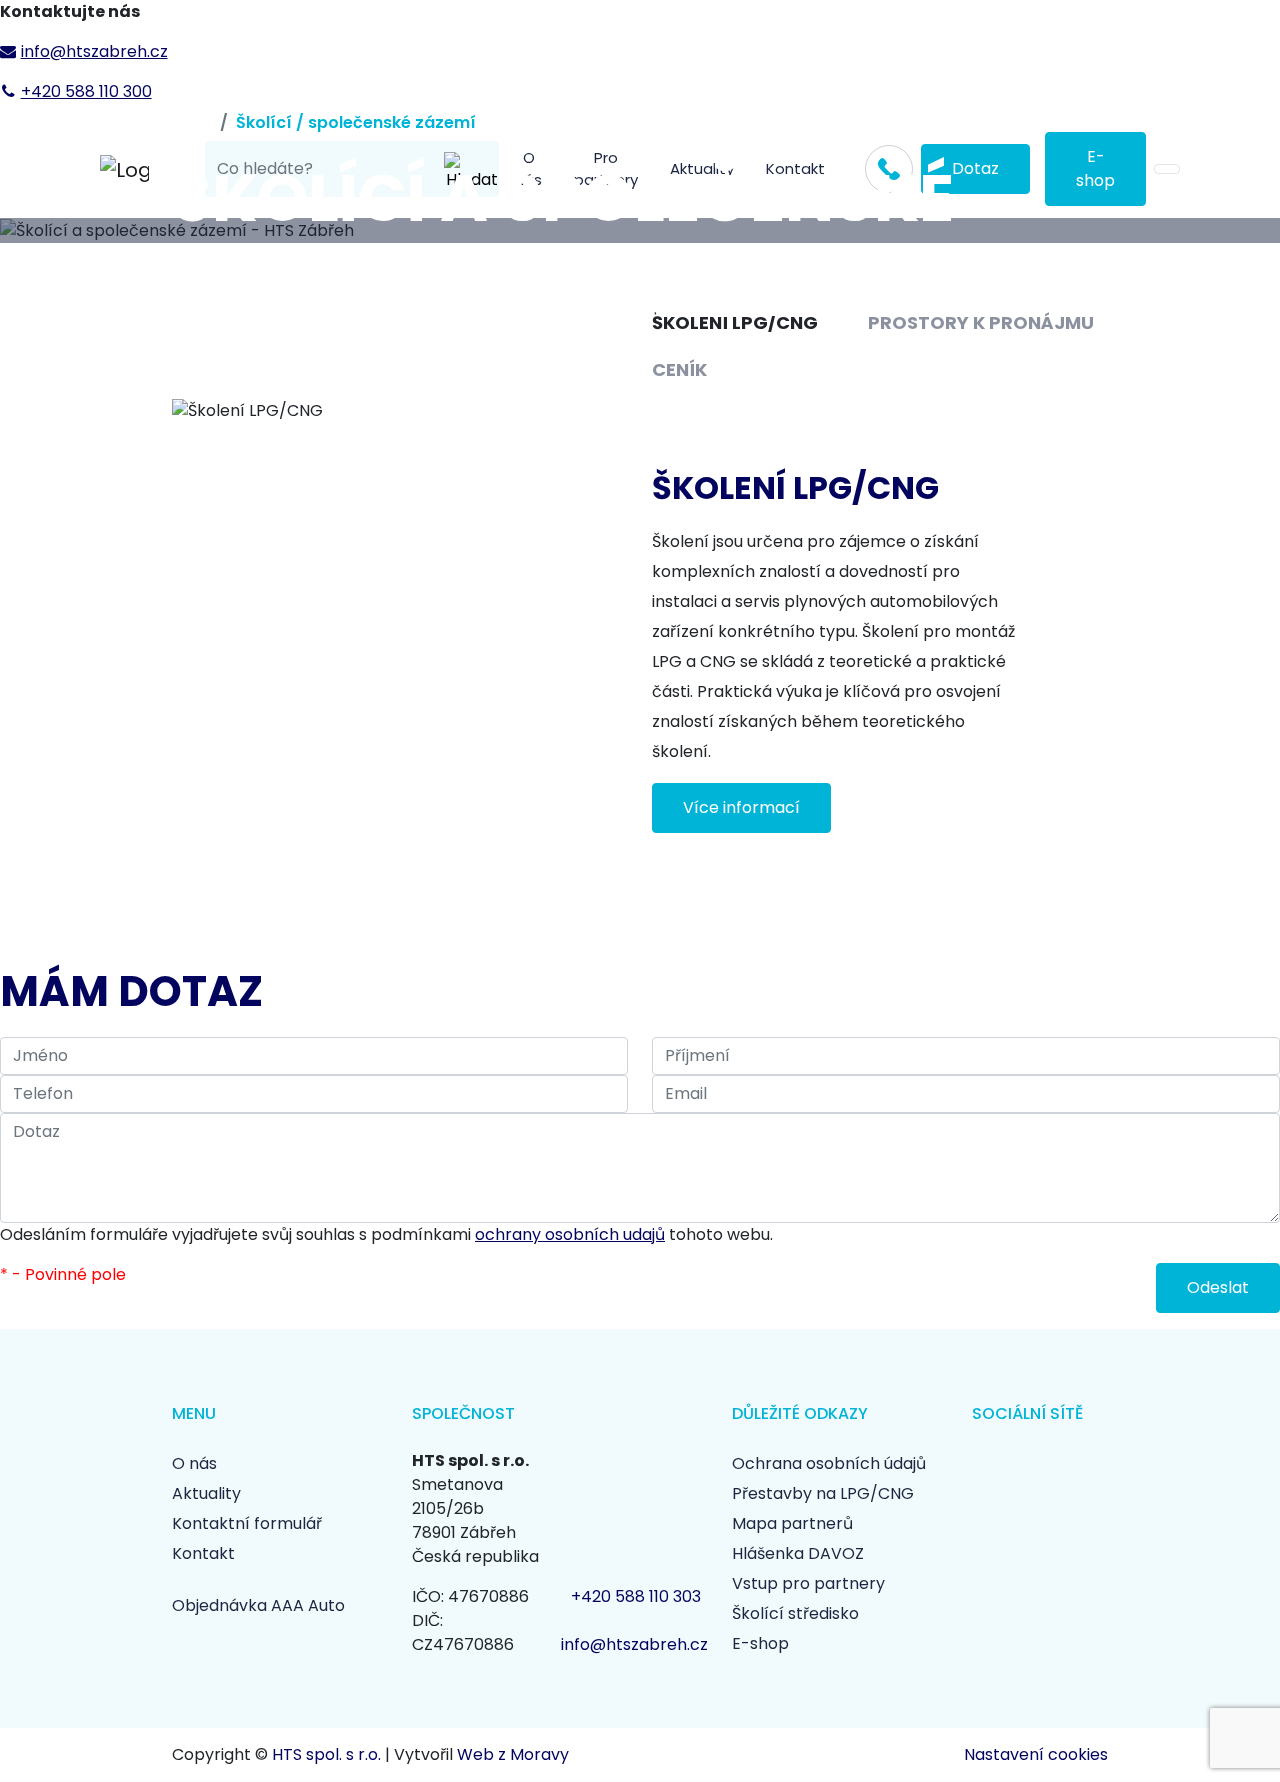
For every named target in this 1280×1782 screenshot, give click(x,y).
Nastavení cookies (1036, 1754)
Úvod (192, 122)
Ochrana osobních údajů (829, 1463)
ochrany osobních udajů (570, 1234)
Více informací (741, 807)
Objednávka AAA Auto (258, 1605)
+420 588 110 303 (636, 1596)
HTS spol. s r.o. (326, 1754)
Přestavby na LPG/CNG (823, 1493)
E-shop (760, 1643)
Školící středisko (795, 1613)
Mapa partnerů (792, 1523)
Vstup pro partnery (808, 1583)
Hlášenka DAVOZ (798, 1553)
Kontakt (203, 1553)
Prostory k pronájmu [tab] (981, 322)
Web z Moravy (513, 1754)
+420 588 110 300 (86, 91)
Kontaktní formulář (247, 1523)
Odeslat (1218, 1287)
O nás (194, 1463)
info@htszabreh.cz (94, 51)
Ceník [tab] (679, 369)
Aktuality (206, 1493)
